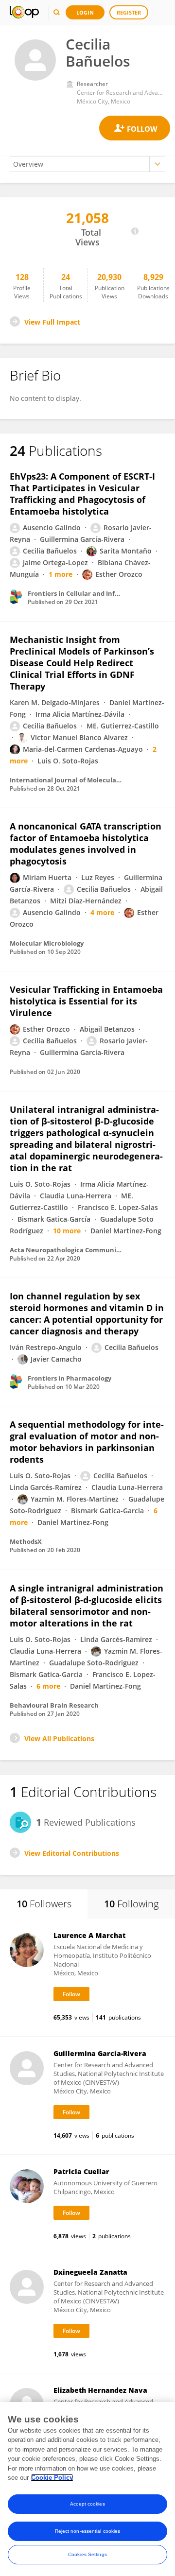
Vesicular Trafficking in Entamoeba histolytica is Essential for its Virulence (86, 1001)
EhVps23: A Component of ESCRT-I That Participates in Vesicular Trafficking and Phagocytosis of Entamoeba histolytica (82, 494)
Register (129, 12)
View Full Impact (52, 322)
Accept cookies (87, 2504)
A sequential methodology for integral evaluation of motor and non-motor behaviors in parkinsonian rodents (87, 1442)
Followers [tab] (44, 1904)
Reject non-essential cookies (88, 2531)
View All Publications (59, 1738)
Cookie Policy (52, 2478)
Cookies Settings (87, 2554)
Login (85, 12)
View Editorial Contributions (72, 1853)
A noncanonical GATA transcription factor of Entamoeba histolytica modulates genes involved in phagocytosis (86, 844)
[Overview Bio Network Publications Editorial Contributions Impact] (87, 164)
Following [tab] (131, 1904)
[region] (87, 2489)
